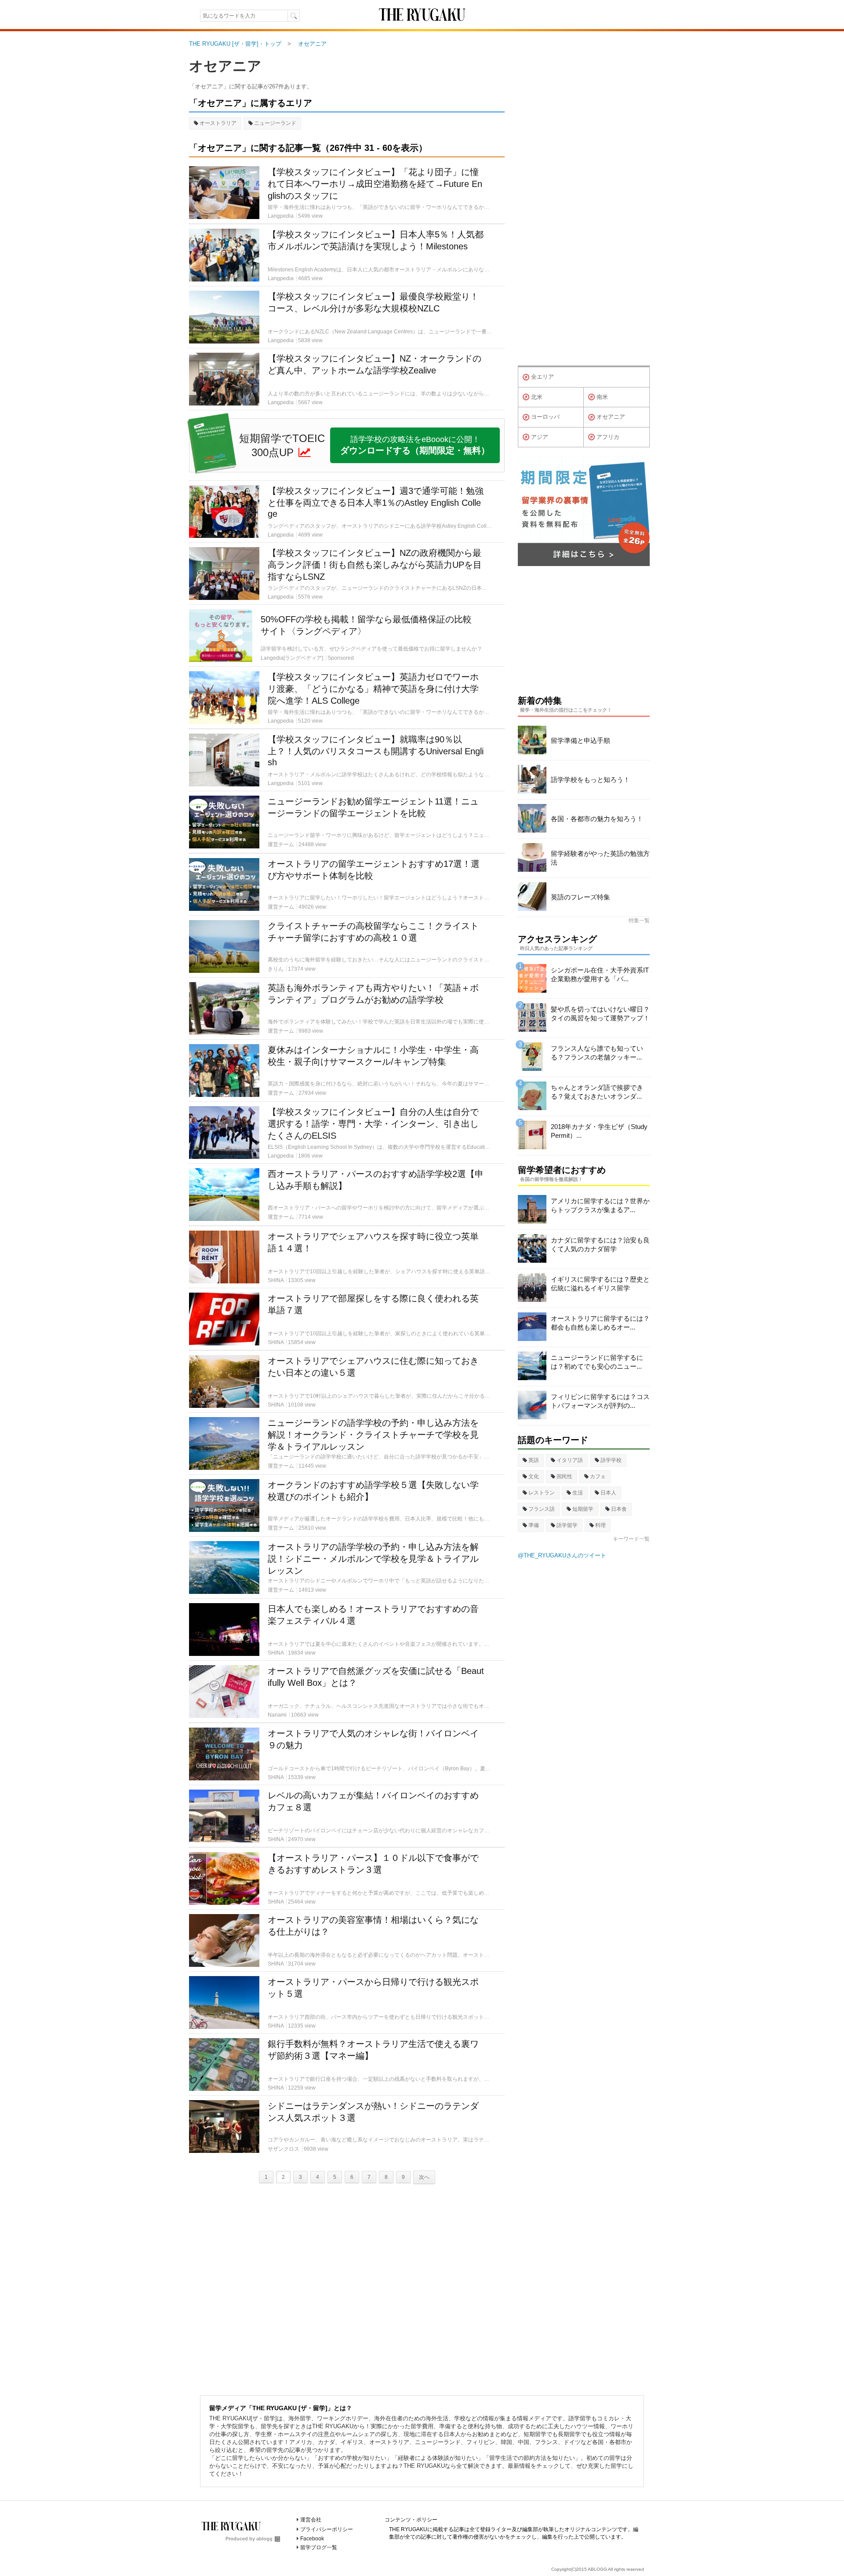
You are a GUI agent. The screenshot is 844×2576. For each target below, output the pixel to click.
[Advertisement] (347, 2287)
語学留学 (567, 1525)
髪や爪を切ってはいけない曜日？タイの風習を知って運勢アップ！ (600, 1014)
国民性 (564, 1476)
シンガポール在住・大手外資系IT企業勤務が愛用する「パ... (600, 974)
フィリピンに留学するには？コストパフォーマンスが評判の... (600, 1401)
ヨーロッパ (545, 417)
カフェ (598, 1476)
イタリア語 (570, 1460)
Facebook (312, 2539)
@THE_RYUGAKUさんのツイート (562, 1555)
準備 (534, 1525)
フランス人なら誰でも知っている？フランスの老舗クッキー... (597, 1053)
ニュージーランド (275, 123)
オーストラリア (218, 123)
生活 (578, 1493)
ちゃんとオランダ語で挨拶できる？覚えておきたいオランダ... (597, 1092)
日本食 (619, 1509)
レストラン (542, 1493)
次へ (424, 2177)
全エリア (542, 377)
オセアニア (225, 66)
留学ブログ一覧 (319, 2547)
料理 (600, 1525)
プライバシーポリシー (327, 2529)
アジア (540, 437)
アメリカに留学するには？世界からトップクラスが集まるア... (600, 1205)
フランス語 (542, 1509)
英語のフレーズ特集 (580, 897)
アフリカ (608, 437)
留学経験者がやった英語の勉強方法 (600, 858)
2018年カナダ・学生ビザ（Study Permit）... (599, 1131)
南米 (602, 397)
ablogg (264, 2539)
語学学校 (611, 1460)
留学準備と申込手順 (580, 740)
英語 (534, 1460)
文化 (534, 1476)
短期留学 (583, 1509)
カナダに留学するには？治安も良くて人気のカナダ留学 (600, 1244)
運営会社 (311, 2520)
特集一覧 (639, 921)
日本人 (608, 1493)
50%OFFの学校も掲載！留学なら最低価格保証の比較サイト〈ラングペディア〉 (366, 625)
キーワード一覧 (631, 1539)
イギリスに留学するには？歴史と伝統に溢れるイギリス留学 (600, 1284)
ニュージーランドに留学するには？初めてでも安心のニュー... (597, 1362)
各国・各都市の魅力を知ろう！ (597, 819)
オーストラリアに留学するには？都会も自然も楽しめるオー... (600, 1323)
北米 (537, 397)
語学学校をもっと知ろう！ (590, 780)
